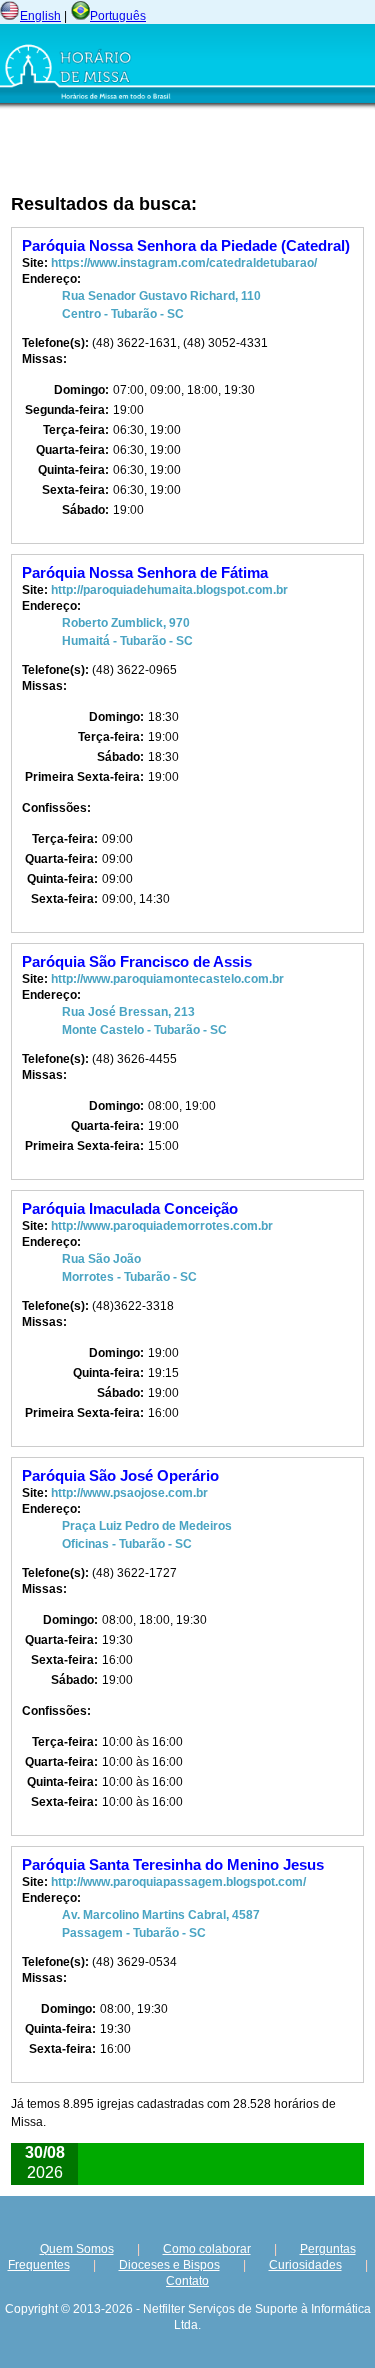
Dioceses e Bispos (169, 2265)
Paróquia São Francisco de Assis (137, 961)
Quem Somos (77, 2249)
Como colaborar (207, 2249)
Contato (187, 2281)
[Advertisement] (134, 151)
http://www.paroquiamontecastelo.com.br (167, 979)
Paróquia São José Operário (120, 1475)
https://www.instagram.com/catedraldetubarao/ (184, 263)
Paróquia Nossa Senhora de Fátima (145, 572)
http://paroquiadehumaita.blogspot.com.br (169, 590)
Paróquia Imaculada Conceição (130, 1208)
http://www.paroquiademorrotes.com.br (162, 1226)
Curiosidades (305, 2265)
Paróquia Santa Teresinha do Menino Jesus (173, 1864)
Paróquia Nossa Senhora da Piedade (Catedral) (186, 245)
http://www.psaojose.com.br (129, 1493)
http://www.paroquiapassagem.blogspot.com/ (178, 1882)
